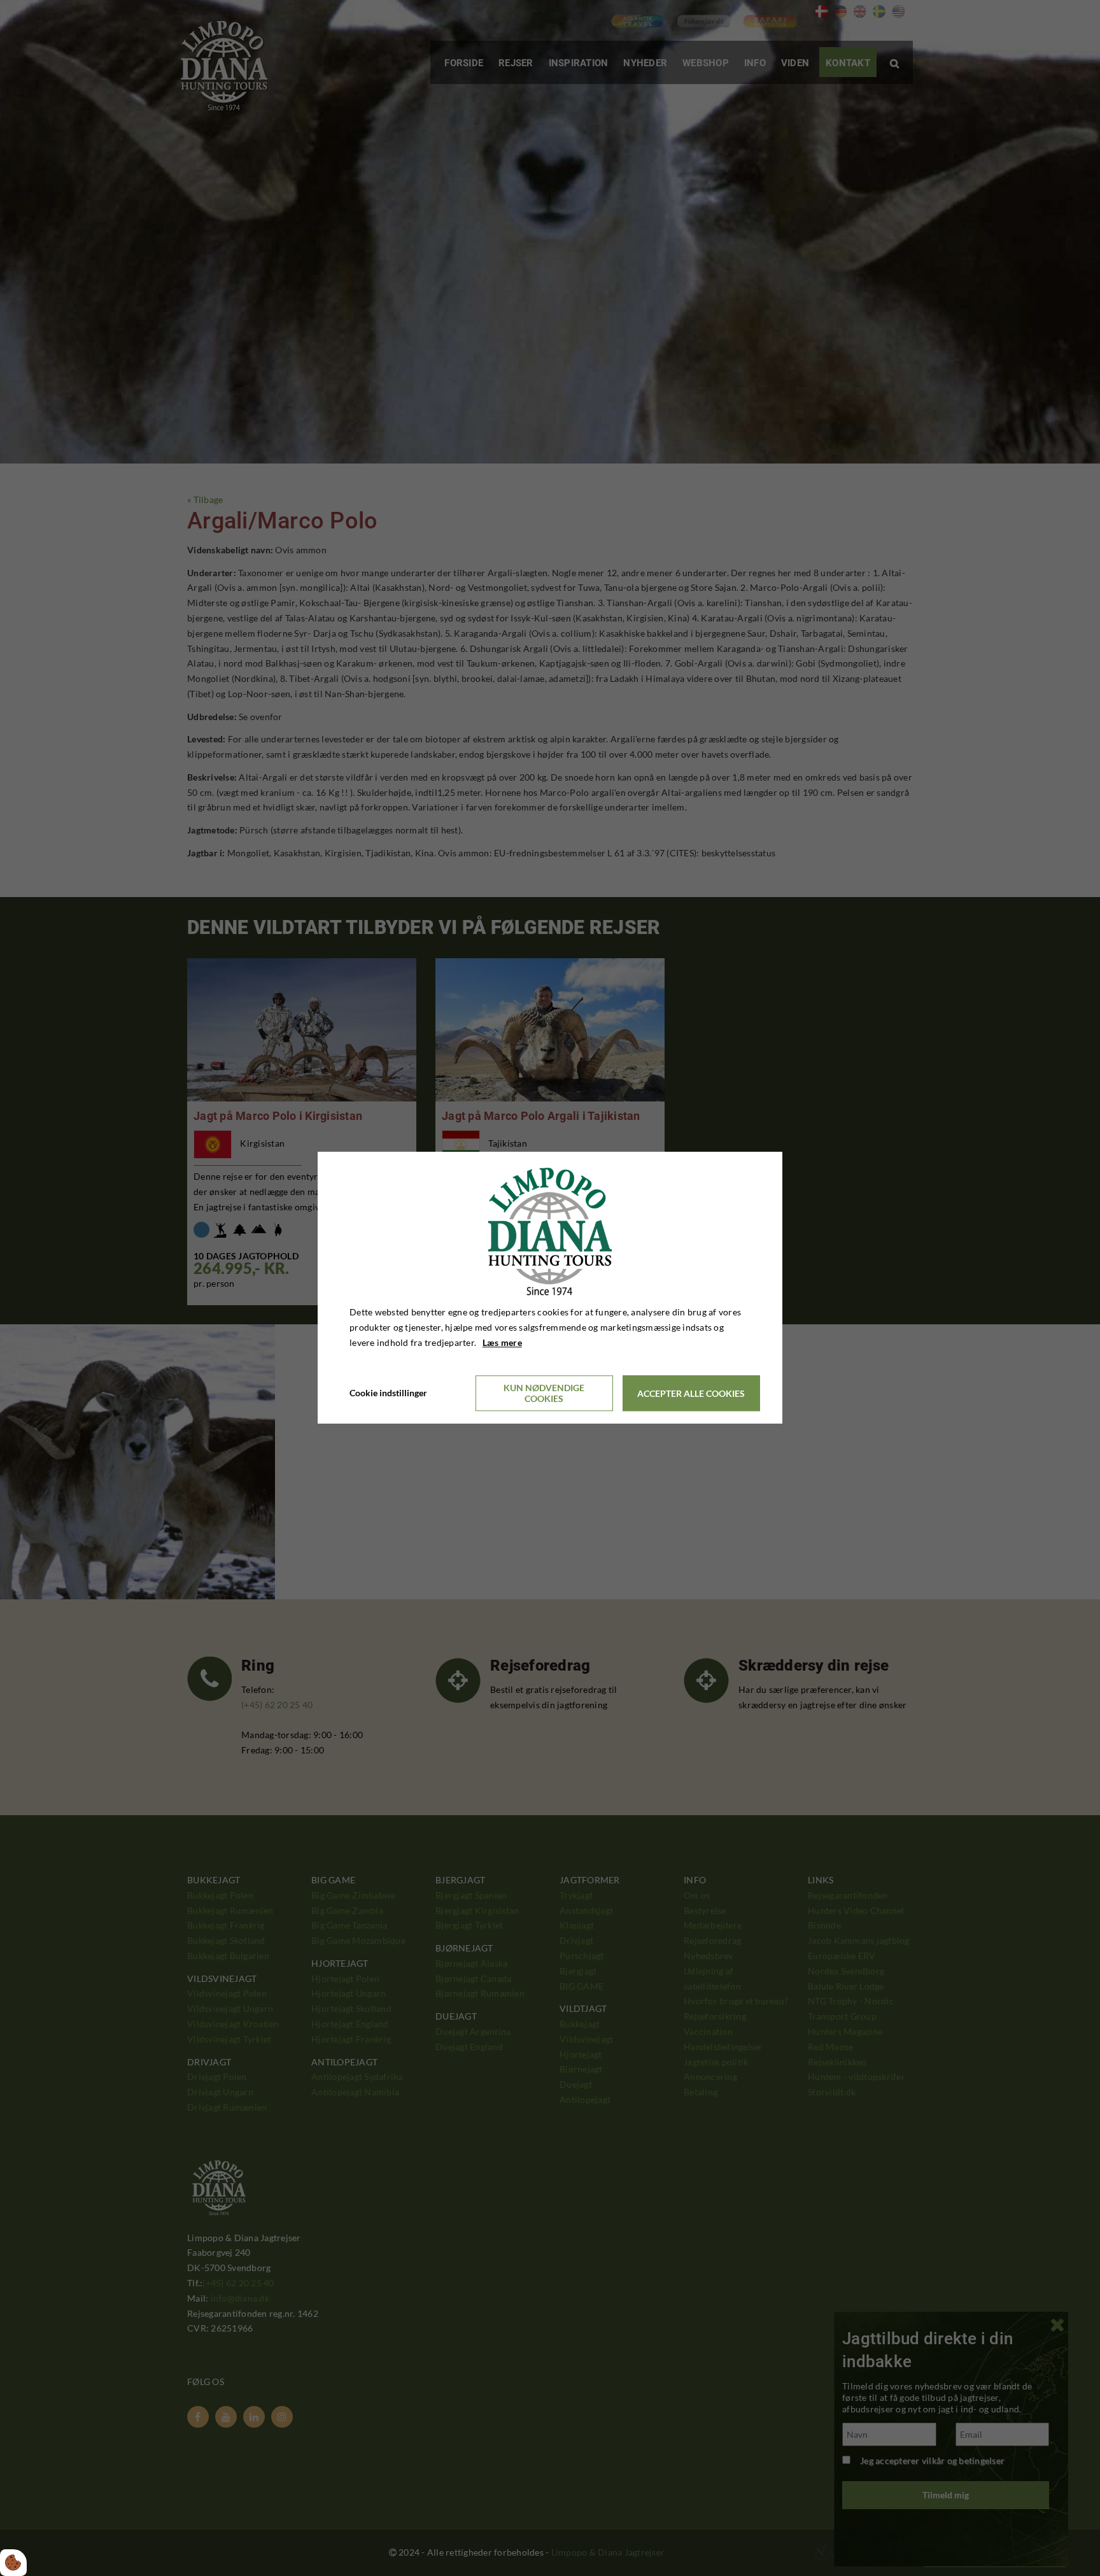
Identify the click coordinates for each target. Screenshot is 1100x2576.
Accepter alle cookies (691, 1393)
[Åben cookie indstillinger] (13, 2563)
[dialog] (550, 1288)
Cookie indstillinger (388, 1393)
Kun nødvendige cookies (544, 1394)
